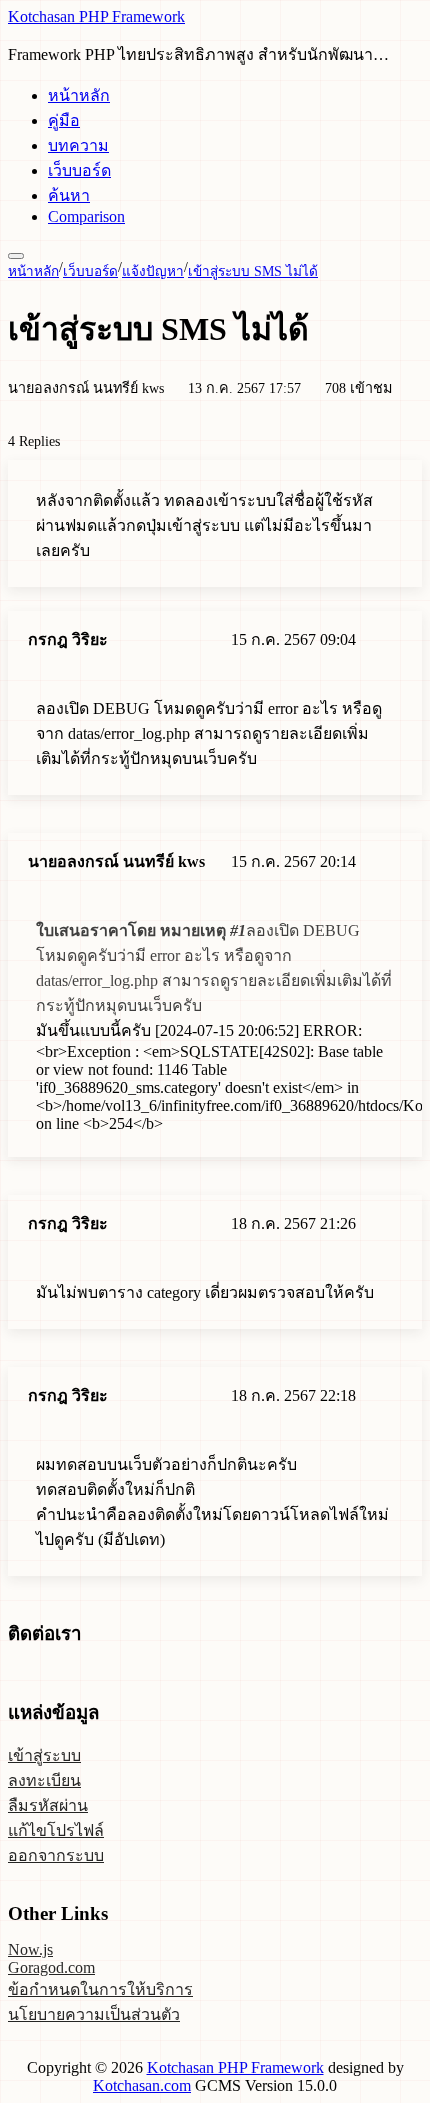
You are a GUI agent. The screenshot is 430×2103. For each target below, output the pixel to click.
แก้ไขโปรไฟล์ (56, 1830)
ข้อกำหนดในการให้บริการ (100, 1989)
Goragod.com (51, 1967)
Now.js (30, 1949)
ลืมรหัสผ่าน (48, 1805)
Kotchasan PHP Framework (96, 16)
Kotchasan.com (142, 2085)
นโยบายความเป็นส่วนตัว (94, 2014)
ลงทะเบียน (44, 1780)
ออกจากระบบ (56, 1855)
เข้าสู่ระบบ (44, 1755)
